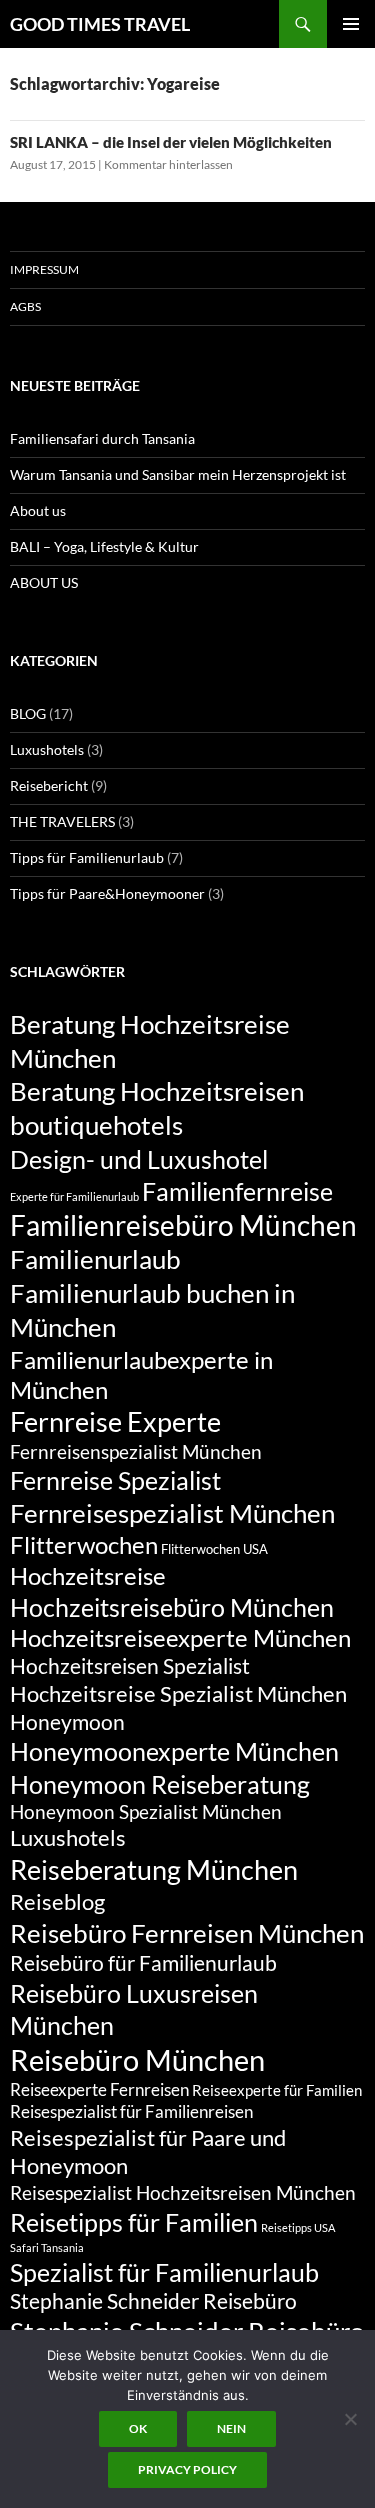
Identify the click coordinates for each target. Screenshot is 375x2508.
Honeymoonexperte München (174, 1751)
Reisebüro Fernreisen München (187, 1933)
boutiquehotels (96, 1125)
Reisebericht (49, 785)
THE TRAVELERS (62, 821)
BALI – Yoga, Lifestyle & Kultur (104, 546)
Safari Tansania (47, 2247)
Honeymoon (67, 1722)
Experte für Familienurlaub (74, 1196)
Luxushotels (47, 749)
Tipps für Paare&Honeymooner (107, 893)
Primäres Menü (351, 24)
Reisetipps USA (298, 2227)
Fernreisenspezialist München (136, 1451)
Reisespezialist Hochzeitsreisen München (183, 2192)
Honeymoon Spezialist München (146, 1811)
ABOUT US (44, 582)
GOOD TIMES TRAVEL (100, 24)
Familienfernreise (237, 1191)
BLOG (28, 713)
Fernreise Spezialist (115, 1480)
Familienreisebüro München (183, 1225)
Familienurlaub (95, 1259)
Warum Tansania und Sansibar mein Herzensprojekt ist (178, 474)
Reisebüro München (137, 2059)
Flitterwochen (84, 1545)
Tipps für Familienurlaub (87, 857)
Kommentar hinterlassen (168, 164)
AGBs (25, 306)
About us (38, 510)
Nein (231, 2428)
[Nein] (350, 2419)
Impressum (44, 269)
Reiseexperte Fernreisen (99, 2089)
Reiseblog (57, 1901)
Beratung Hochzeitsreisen (157, 1091)
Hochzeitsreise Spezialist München (178, 1693)
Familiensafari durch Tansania (102, 438)
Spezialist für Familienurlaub (164, 2272)
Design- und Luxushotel (139, 1159)
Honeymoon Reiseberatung (160, 1784)
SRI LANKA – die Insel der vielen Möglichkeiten (171, 142)
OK (138, 2428)
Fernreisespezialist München (172, 1513)
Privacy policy (187, 2469)
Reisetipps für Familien (134, 2222)
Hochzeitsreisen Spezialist (130, 1666)
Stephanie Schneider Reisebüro (153, 2301)
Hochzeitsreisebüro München (172, 1607)
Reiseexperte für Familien (277, 2090)
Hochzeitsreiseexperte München (180, 1638)
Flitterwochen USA (214, 1549)
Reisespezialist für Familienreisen (131, 2111)
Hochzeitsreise (88, 1576)
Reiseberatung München (154, 1869)
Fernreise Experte (115, 1421)
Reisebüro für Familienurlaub (143, 1963)
